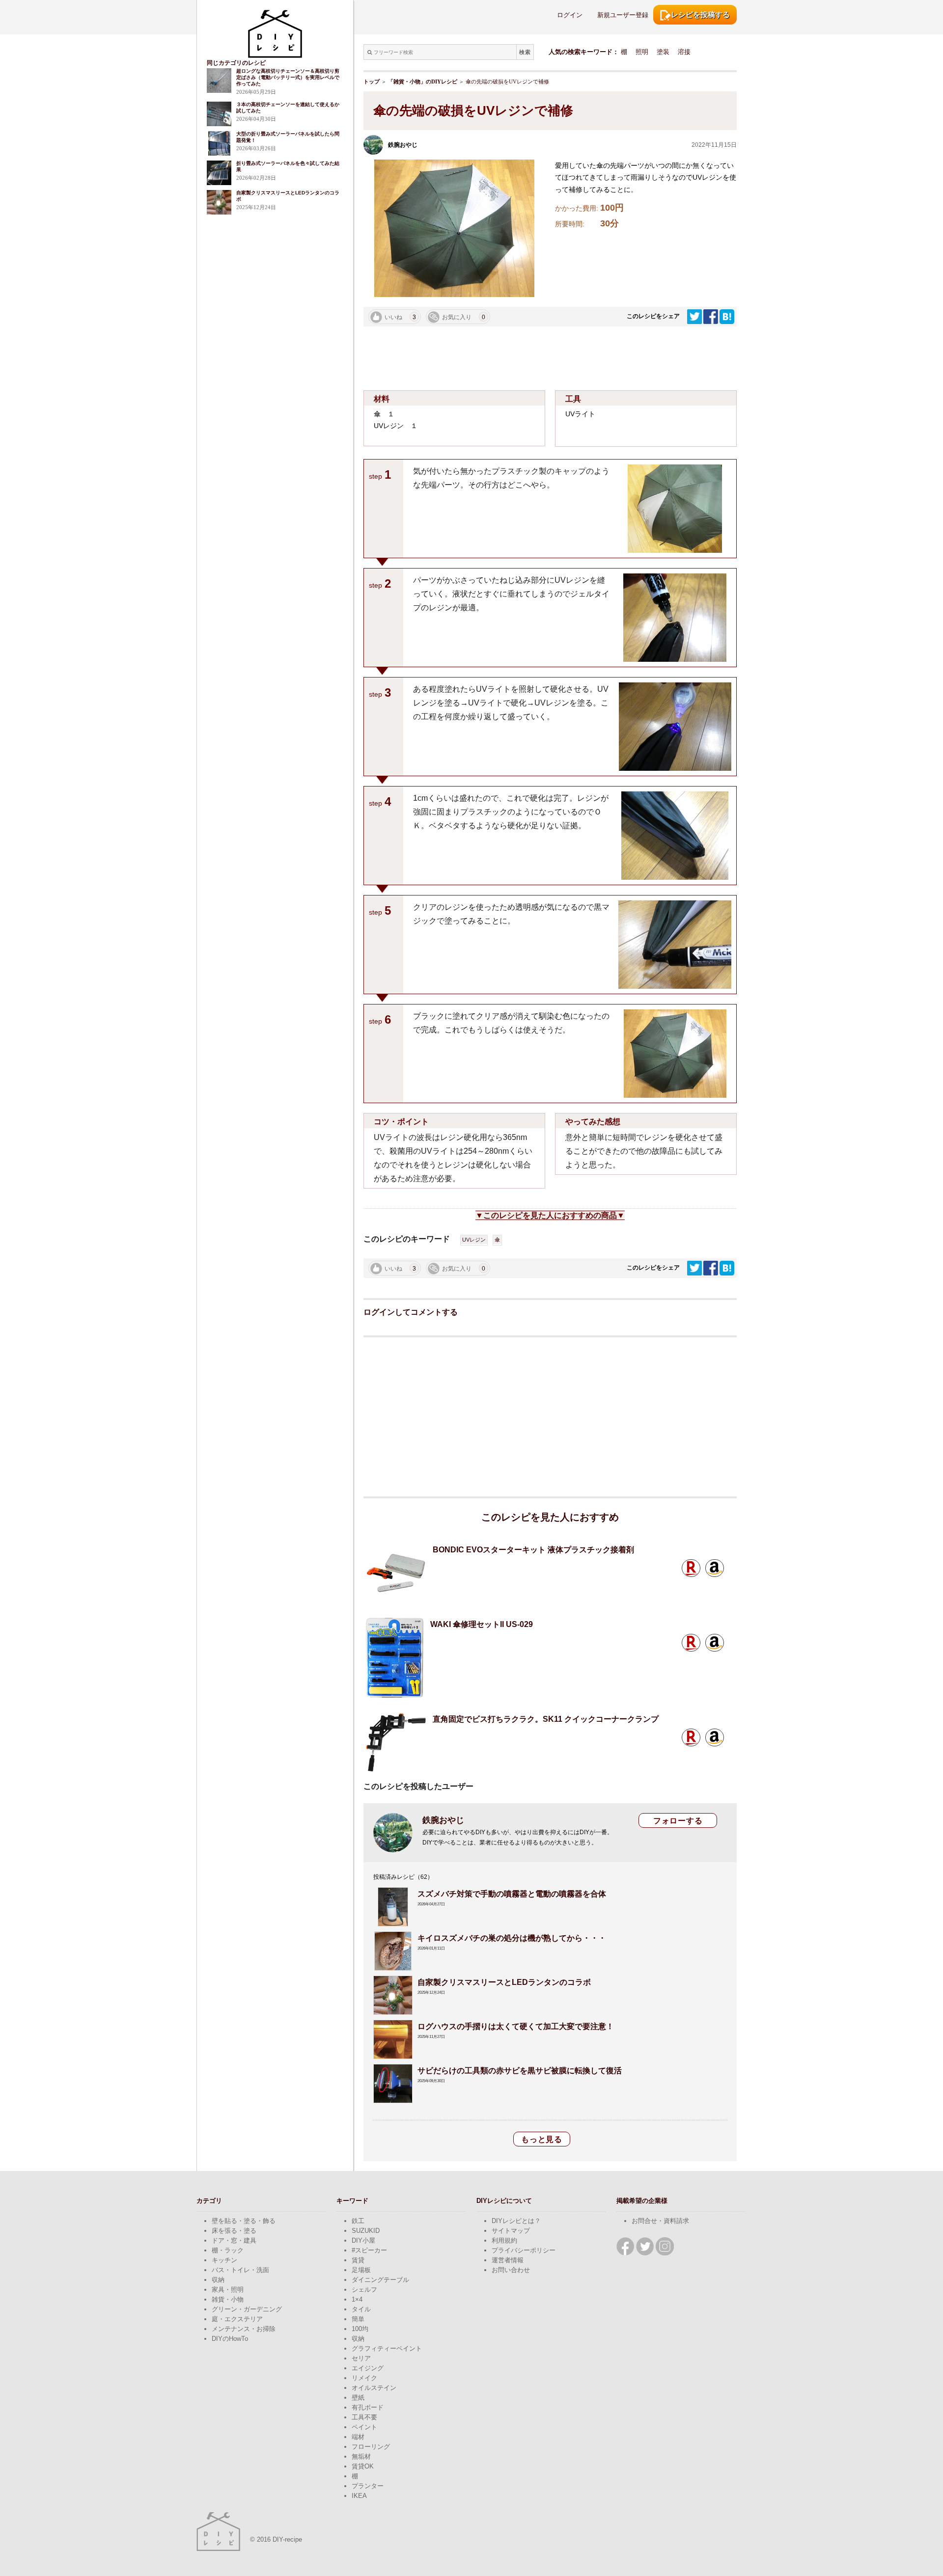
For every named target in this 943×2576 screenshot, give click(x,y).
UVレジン (474, 1240)
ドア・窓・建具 (234, 2240)
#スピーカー (369, 2250)
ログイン (570, 15)
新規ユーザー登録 (623, 15)
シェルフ (364, 2290)
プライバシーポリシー (524, 2250)
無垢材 (361, 2456)
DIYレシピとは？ (516, 2221)
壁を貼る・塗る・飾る (244, 2221)
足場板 (361, 2270)
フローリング (371, 2447)
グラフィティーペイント (387, 2348)
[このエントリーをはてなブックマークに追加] (727, 316)
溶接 (684, 52)
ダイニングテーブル (380, 2280)
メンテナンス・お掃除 (244, 2329)
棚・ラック (228, 2250)
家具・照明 (228, 2290)
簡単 (358, 2319)
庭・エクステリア (237, 2319)
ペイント (364, 2427)
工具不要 (364, 2417)
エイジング (368, 2368)
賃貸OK (363, 2466)
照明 (642, 52)
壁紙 (358, 2398)
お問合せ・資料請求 (660, 2221)
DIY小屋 (363, 2240)
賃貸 (358, 2260)
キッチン (224, 2260)
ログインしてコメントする (411, 1312)
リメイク (364, 2378)
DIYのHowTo (230, 2339)
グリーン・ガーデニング (247, 2309)
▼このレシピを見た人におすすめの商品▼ (550, 1215)
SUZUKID (366, 2231)
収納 (218, 2280)
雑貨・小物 (228, 2299)
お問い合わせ (511, 2270)
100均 (360, 2329)
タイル (361, 2309)
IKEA (359, 2496)
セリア (361, 2358)
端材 (358, 2437)
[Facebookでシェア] (711, 316)
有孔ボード (368, 2407)
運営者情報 (508, 2260)
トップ (372, 81)
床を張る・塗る (234, 2231)
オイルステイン (374, 2388)
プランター (368, 2486)
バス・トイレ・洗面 (240, 2270)
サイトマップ (511, 2231)
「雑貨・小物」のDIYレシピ (423, 81)
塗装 (663, 52)
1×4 (357, 2299)
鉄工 (358, 2221)
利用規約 (504, 2240)
